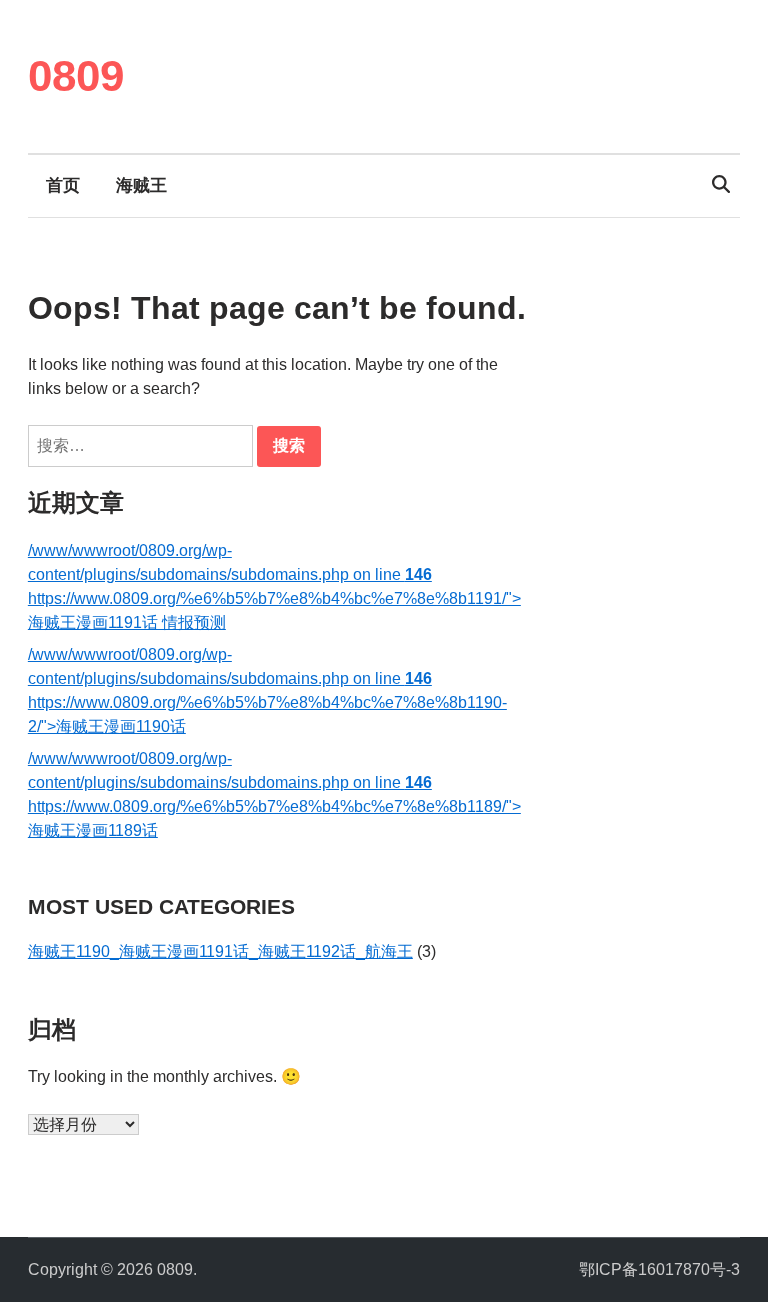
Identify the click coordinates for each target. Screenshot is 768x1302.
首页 (63, 185)
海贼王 (141, 185)
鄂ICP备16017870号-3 (659, 1269)
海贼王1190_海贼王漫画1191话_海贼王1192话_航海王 (220, 951)
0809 (76, 75)
